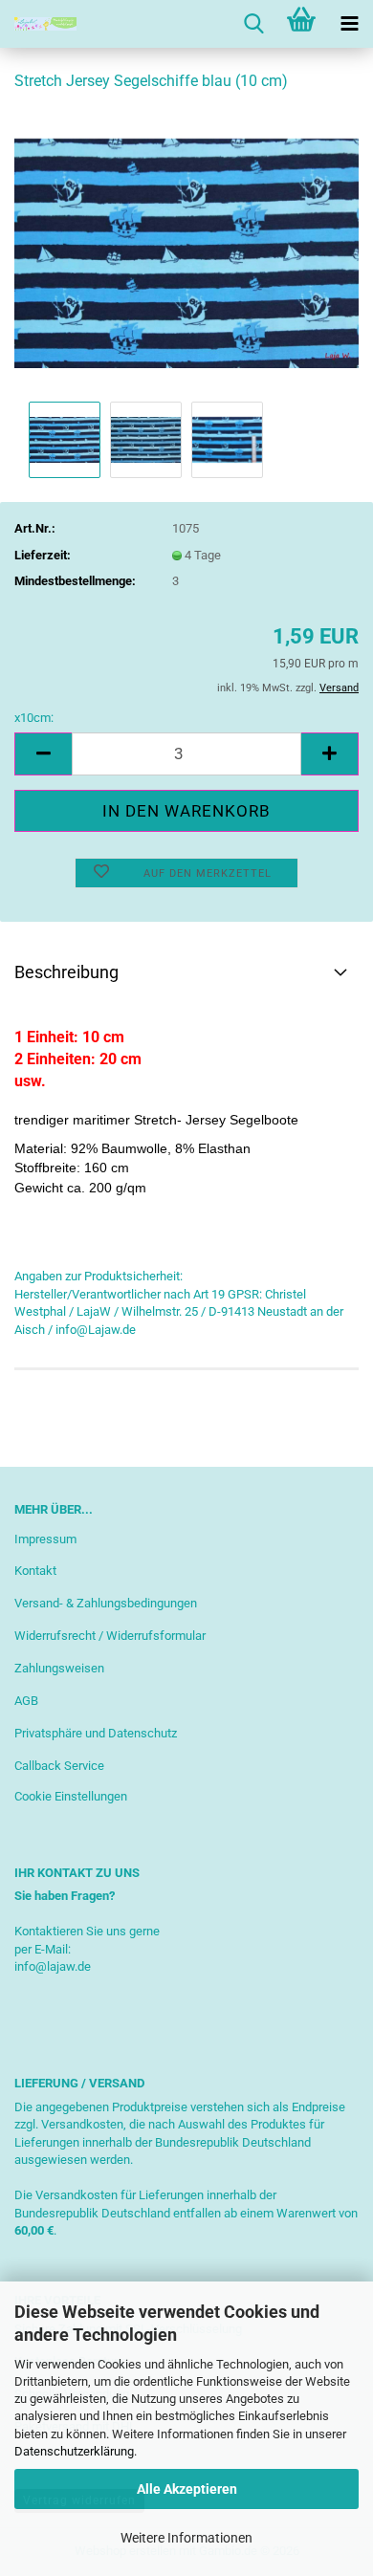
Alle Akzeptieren (187, 2489)
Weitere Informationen (186, 2538)
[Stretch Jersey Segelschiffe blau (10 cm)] (186, 252)
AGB (26, 1701)
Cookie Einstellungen (71, 1796)
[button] (43, 754)
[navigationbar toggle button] (349, 24)
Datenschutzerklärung (74, 2451)
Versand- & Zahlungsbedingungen (106, 1603)
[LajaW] (38, 24)
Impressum (45, 1539)
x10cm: (34, 718)
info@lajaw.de (53, 1966)
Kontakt (35, 1571)
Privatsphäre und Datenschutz (96, 1733)
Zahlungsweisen (59, 1668)
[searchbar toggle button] (253, 24)
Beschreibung (66, 972)
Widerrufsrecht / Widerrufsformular (110, 1636)
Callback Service (59, 1766)
